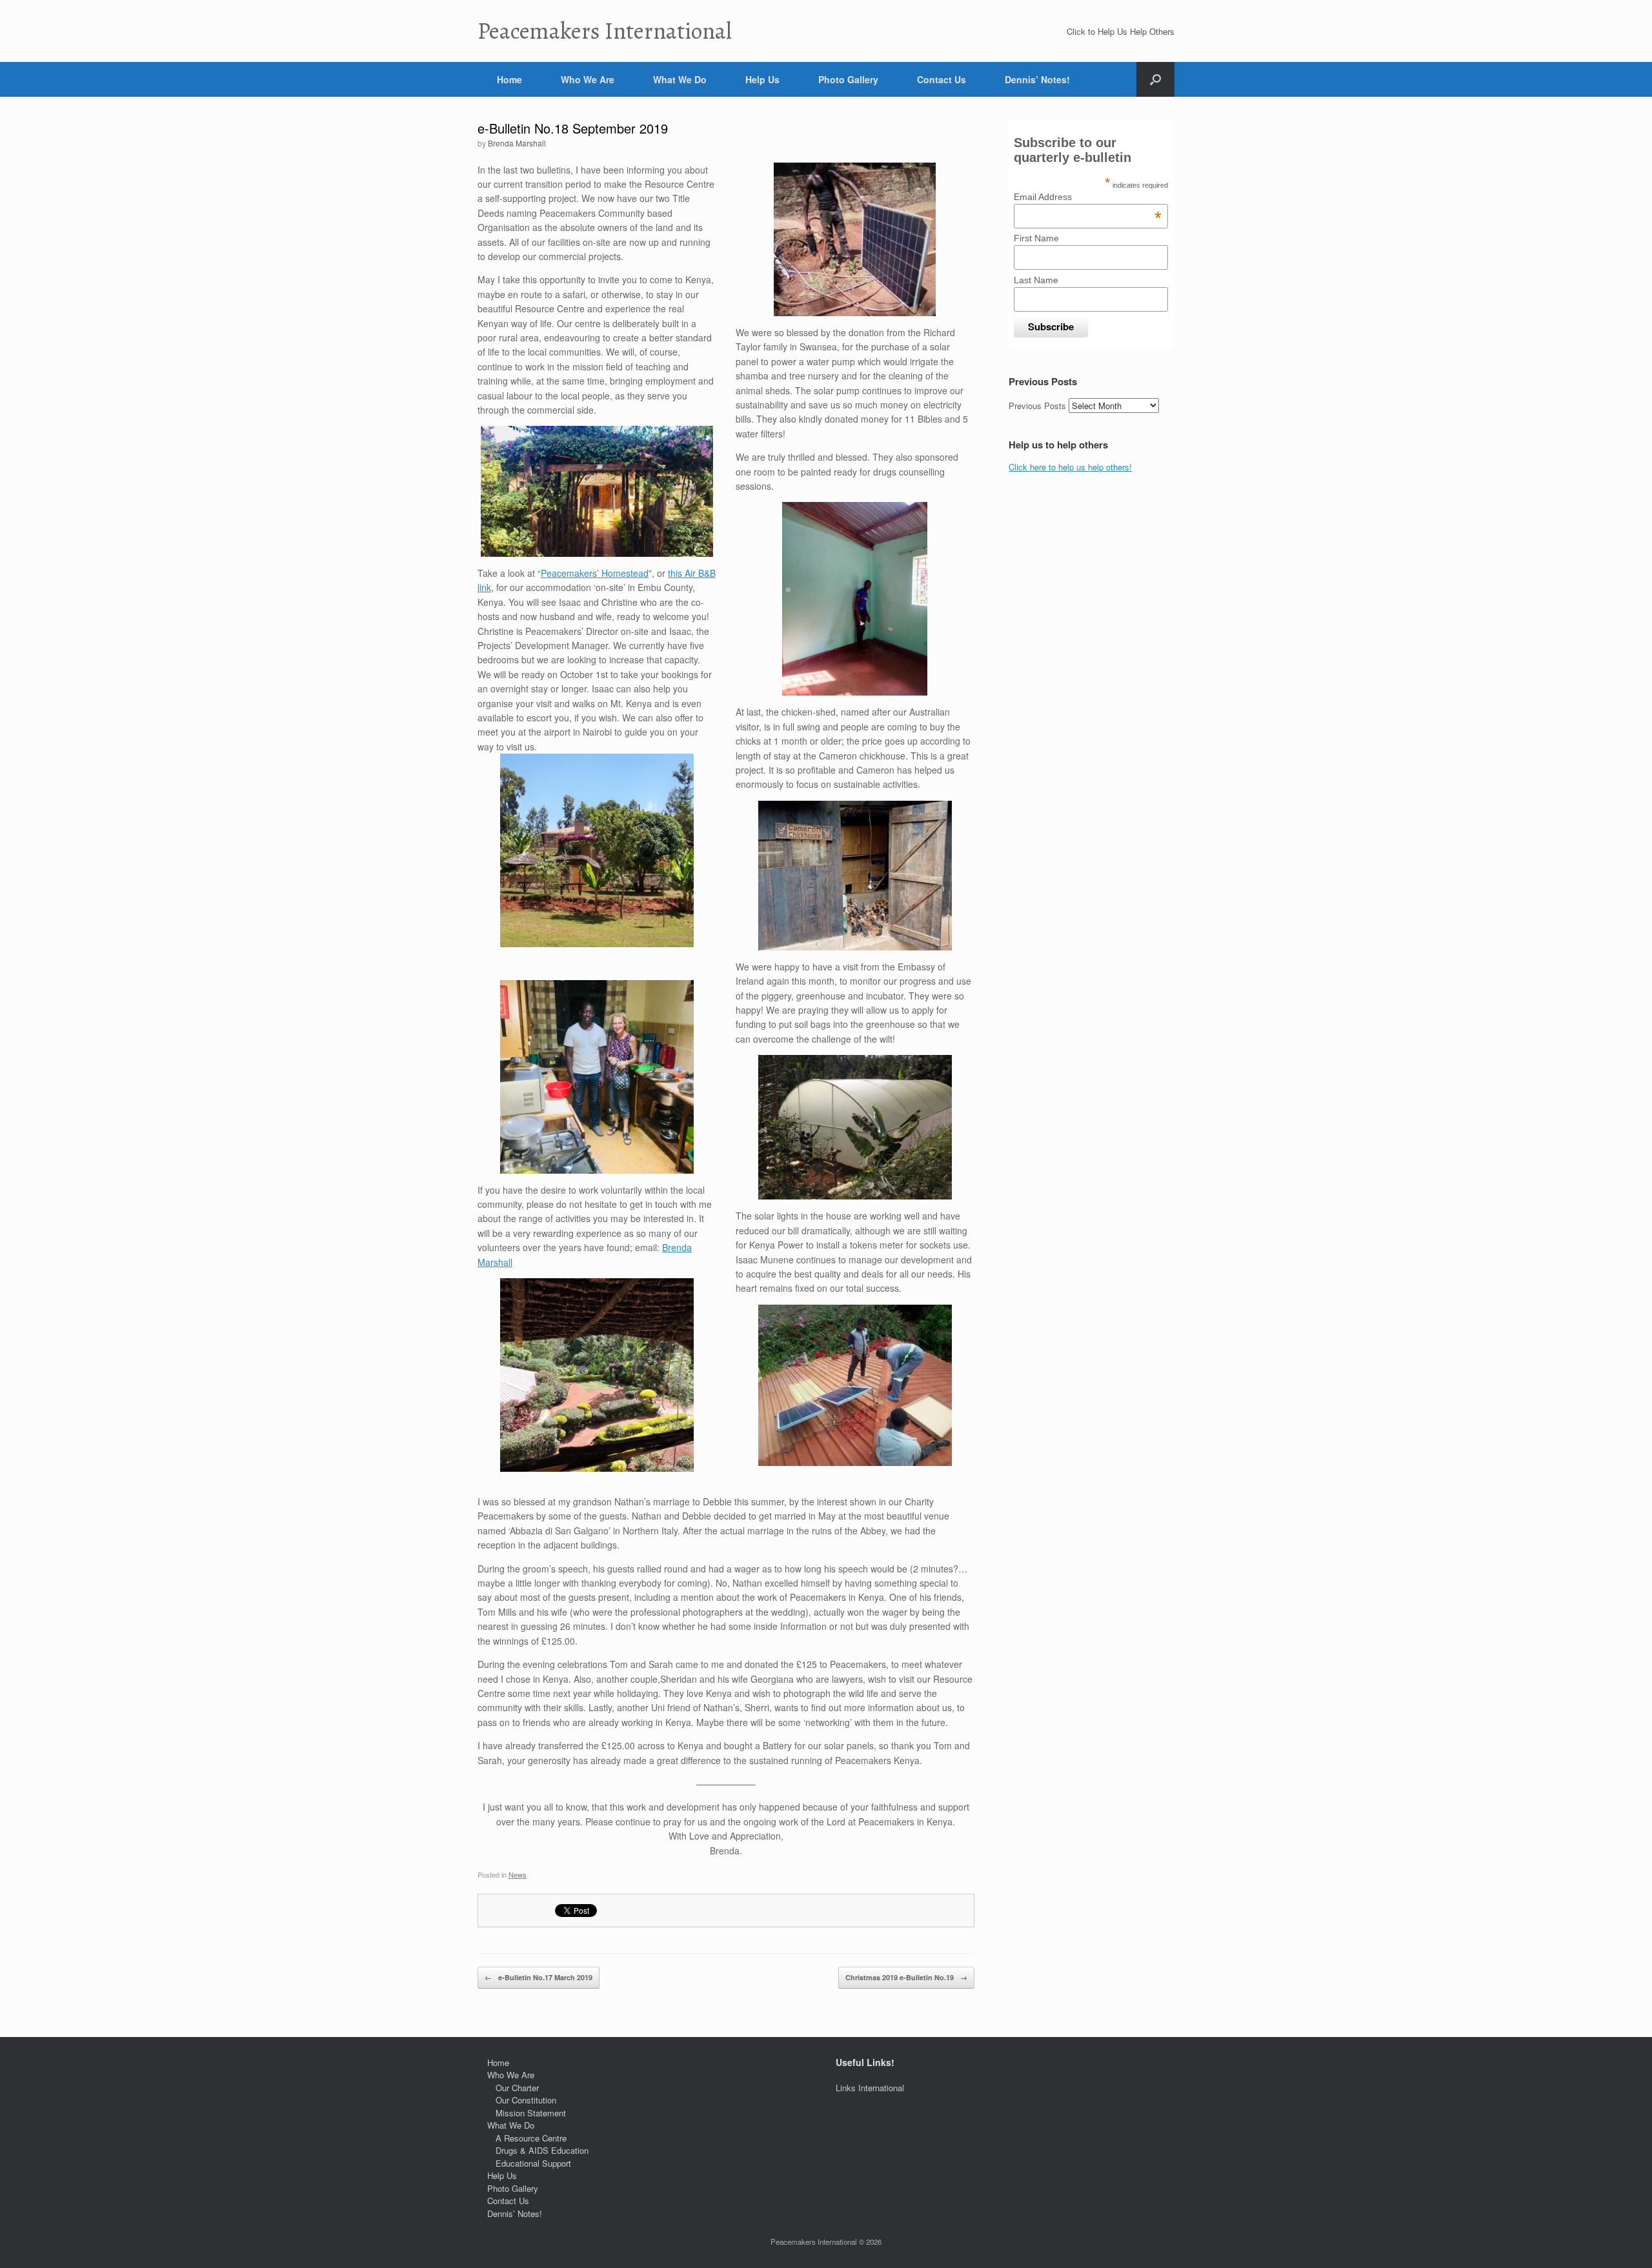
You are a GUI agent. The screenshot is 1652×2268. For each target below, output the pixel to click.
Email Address (1088, 197)
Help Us (762, 79)
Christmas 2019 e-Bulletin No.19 (906, 1977)
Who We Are (588, 79)
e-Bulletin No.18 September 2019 (573, 128)
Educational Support (533, 2163)
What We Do (680, 79)
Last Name (1036, 280)
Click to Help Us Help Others (1121, 31)
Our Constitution (526, 2100)
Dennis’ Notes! (1037, 79)
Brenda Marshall (517, 143)
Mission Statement (531, 2113)
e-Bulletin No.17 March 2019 (539, 1977)
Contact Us (942, 79)
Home (509, 79)
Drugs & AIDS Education (542, 2150)
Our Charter (517, 2088)
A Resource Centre (531, 2138)
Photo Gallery (848, 79)
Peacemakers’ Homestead (595, 573)
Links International (870, 2088)
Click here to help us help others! (1070, 467)
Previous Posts (1037, 406)
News (518, 1874)
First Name (1036, 238)
